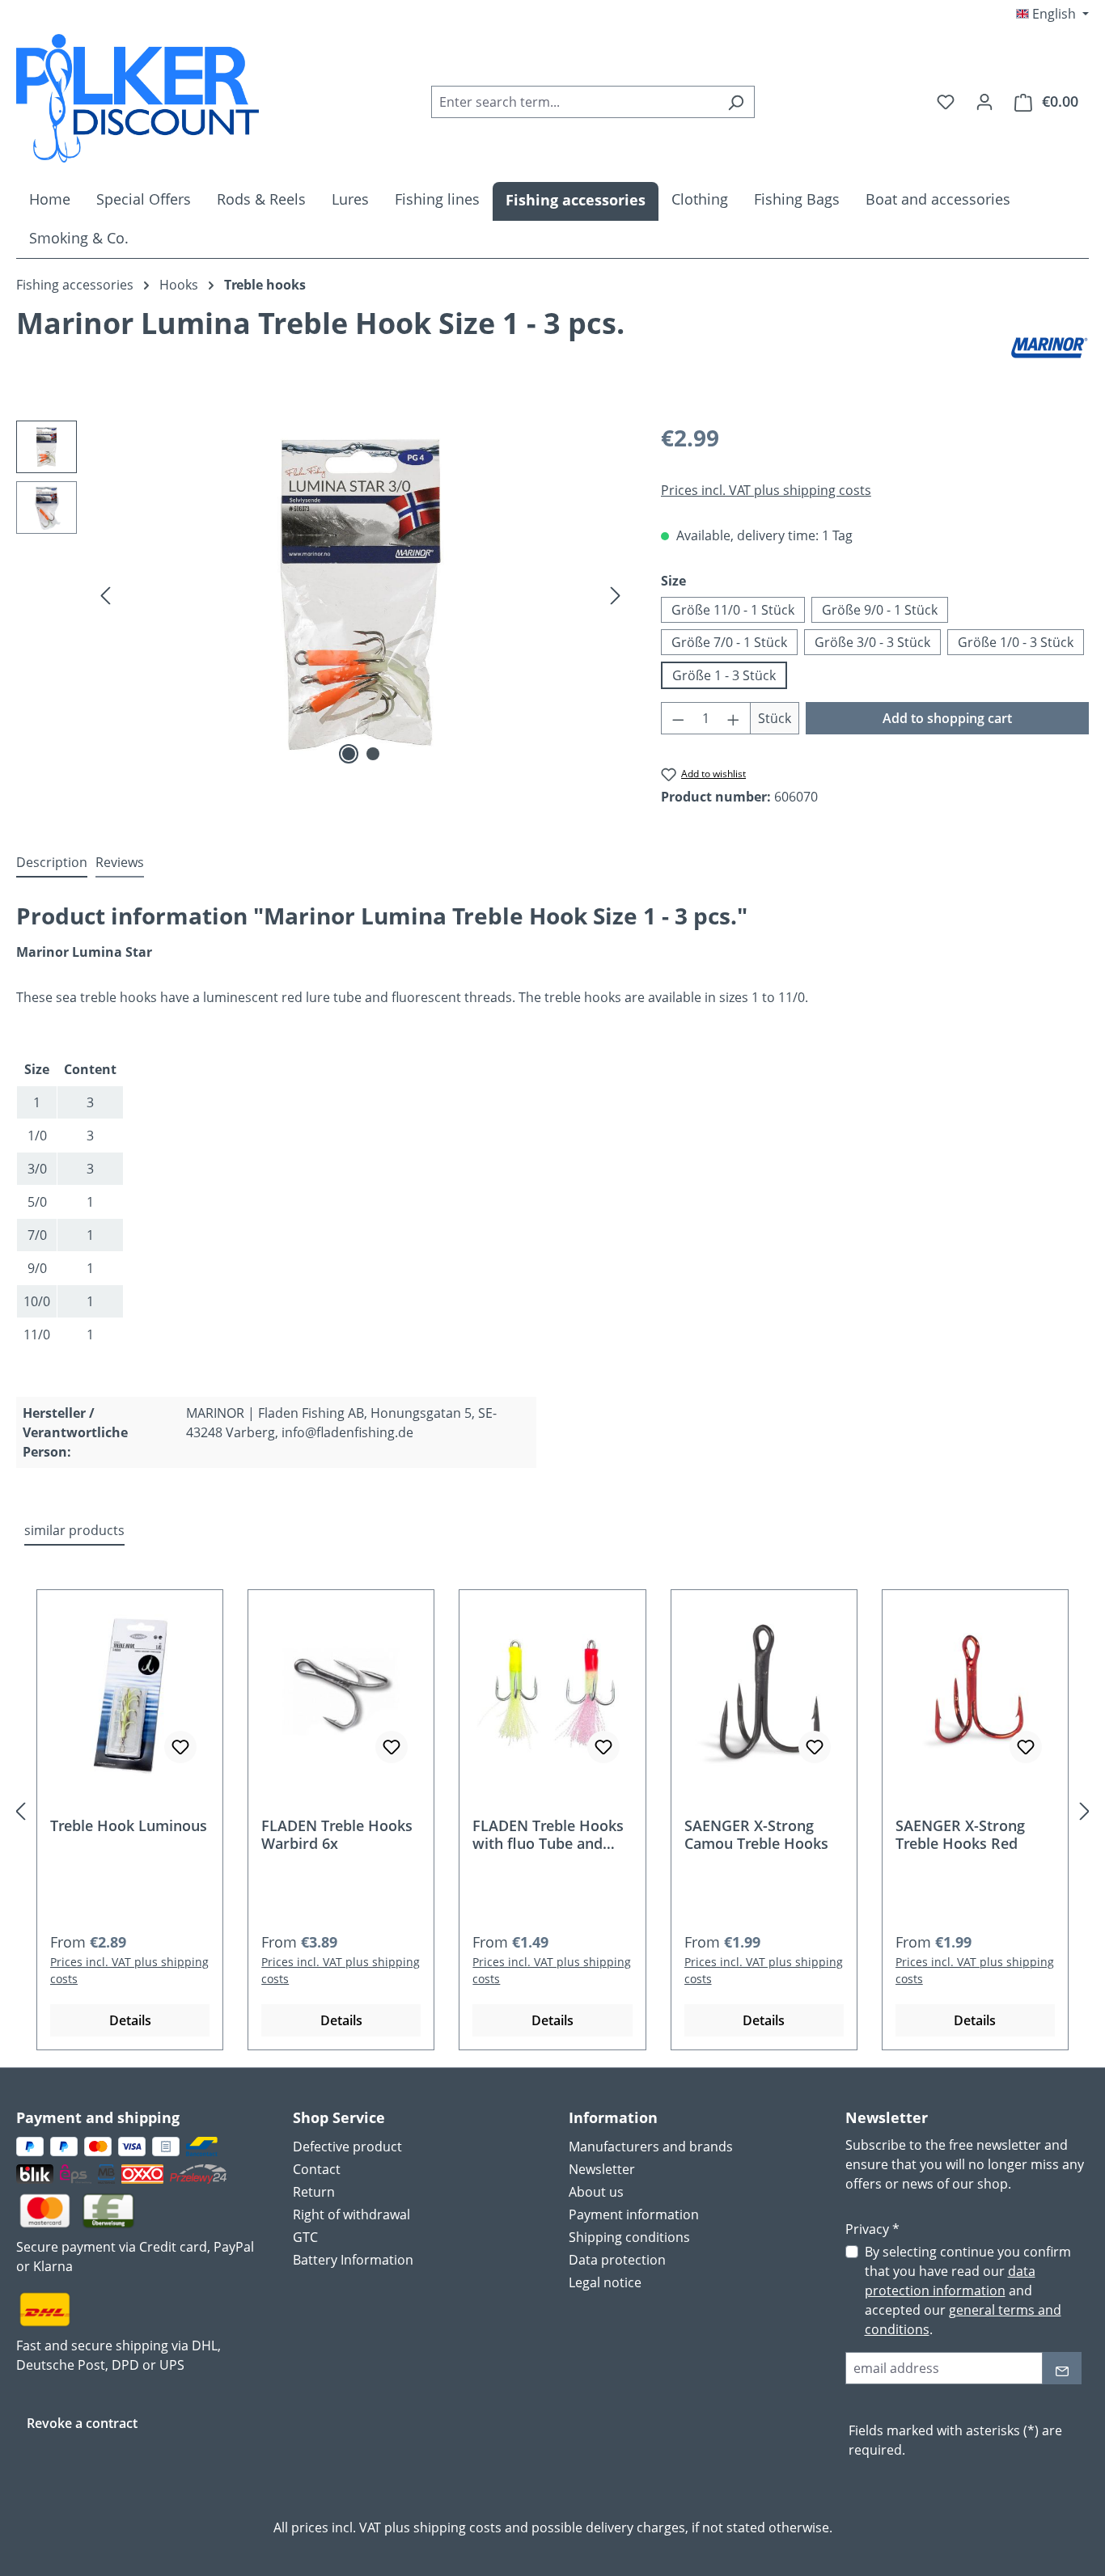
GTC (305, 2237)
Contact (317, 2169)
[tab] (52, 863)
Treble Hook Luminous (129, 1826)
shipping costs (457, 2527)
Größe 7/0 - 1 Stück (729, 642)
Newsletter (602, 2169)
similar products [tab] (74, 1530)
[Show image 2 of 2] (373, 754)
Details (130, 2020)
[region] (322, 594)
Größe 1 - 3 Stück (724, 675)
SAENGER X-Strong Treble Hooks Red (960, 1834)
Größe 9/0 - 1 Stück (880, 610)
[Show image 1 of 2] (349, 754)
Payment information (634, 2214)
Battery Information (353, 2260)
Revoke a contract (82, 2423)
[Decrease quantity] (678, 718)
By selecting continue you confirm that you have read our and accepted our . (968, 2290)
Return (314, 2192)
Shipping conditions (629, 2237)
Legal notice (605, 2282)
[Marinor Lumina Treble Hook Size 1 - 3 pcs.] (361, 594)
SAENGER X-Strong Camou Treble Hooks (756, 1834)
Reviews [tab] (120, 862)
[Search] (736, 102)
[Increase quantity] (734, 718)
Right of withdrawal (351, 2214)
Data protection (617, 2260)
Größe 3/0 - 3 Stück (872, 642)
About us (596, 2192)
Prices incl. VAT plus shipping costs (766, 490)
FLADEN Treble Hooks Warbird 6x (337, 1834)
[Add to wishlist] (180, 1747)
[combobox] (574, 102)
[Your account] (984, 101)
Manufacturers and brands (651, 2147)
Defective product (347, 2147)
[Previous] (105, 595)
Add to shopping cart (947, 718)
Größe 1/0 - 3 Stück (1016, 642)
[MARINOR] (1048, 348)
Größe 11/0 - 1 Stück (733, 610)
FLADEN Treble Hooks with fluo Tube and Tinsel (548, 1834)
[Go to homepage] (138, 98)
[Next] (616, 595)
